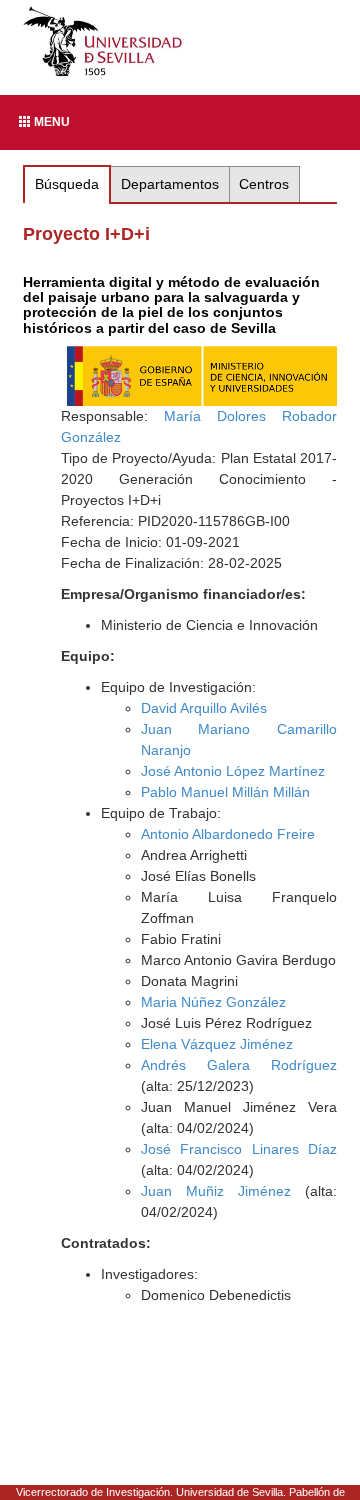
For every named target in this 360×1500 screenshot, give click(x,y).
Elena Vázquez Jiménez (217, 1044)
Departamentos (170, 184)
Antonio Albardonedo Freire (228, 834)
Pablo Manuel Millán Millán (225, 792)
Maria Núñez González (213, 1002)
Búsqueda (67, 184)
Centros (264, 184)
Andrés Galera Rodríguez (239, 1065)
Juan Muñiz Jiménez (216, 1191)
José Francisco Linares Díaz (239, 1149)
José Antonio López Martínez (233, 771)
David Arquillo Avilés (204, 708)
